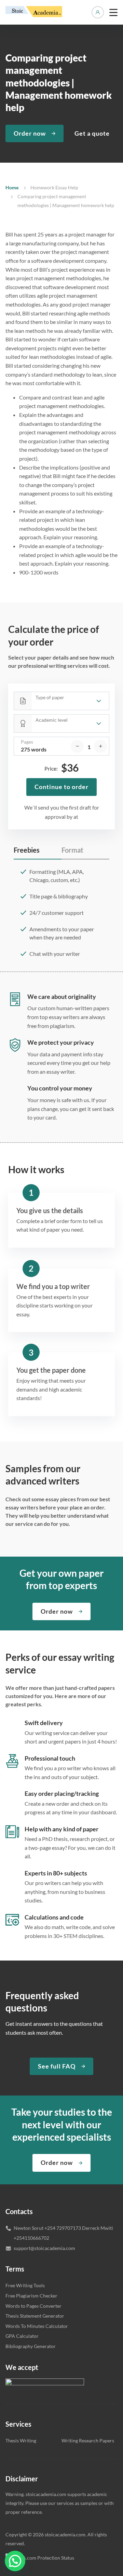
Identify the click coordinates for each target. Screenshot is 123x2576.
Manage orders (98, 12)
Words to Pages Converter (33, 2306)
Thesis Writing (21, 2441)
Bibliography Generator (31, 2346)
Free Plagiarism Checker (31, 2296)
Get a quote (92, 133)
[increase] (100, 746)
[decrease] (77, 746)
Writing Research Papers (88, 2441)
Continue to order (61, 787)
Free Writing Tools (25, 2285)
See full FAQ (57, 2066)
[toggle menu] (113, 12)
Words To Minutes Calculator (37, 2326)
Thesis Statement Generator (35, 2316)
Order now (30, 133)
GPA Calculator (22, 2336)
